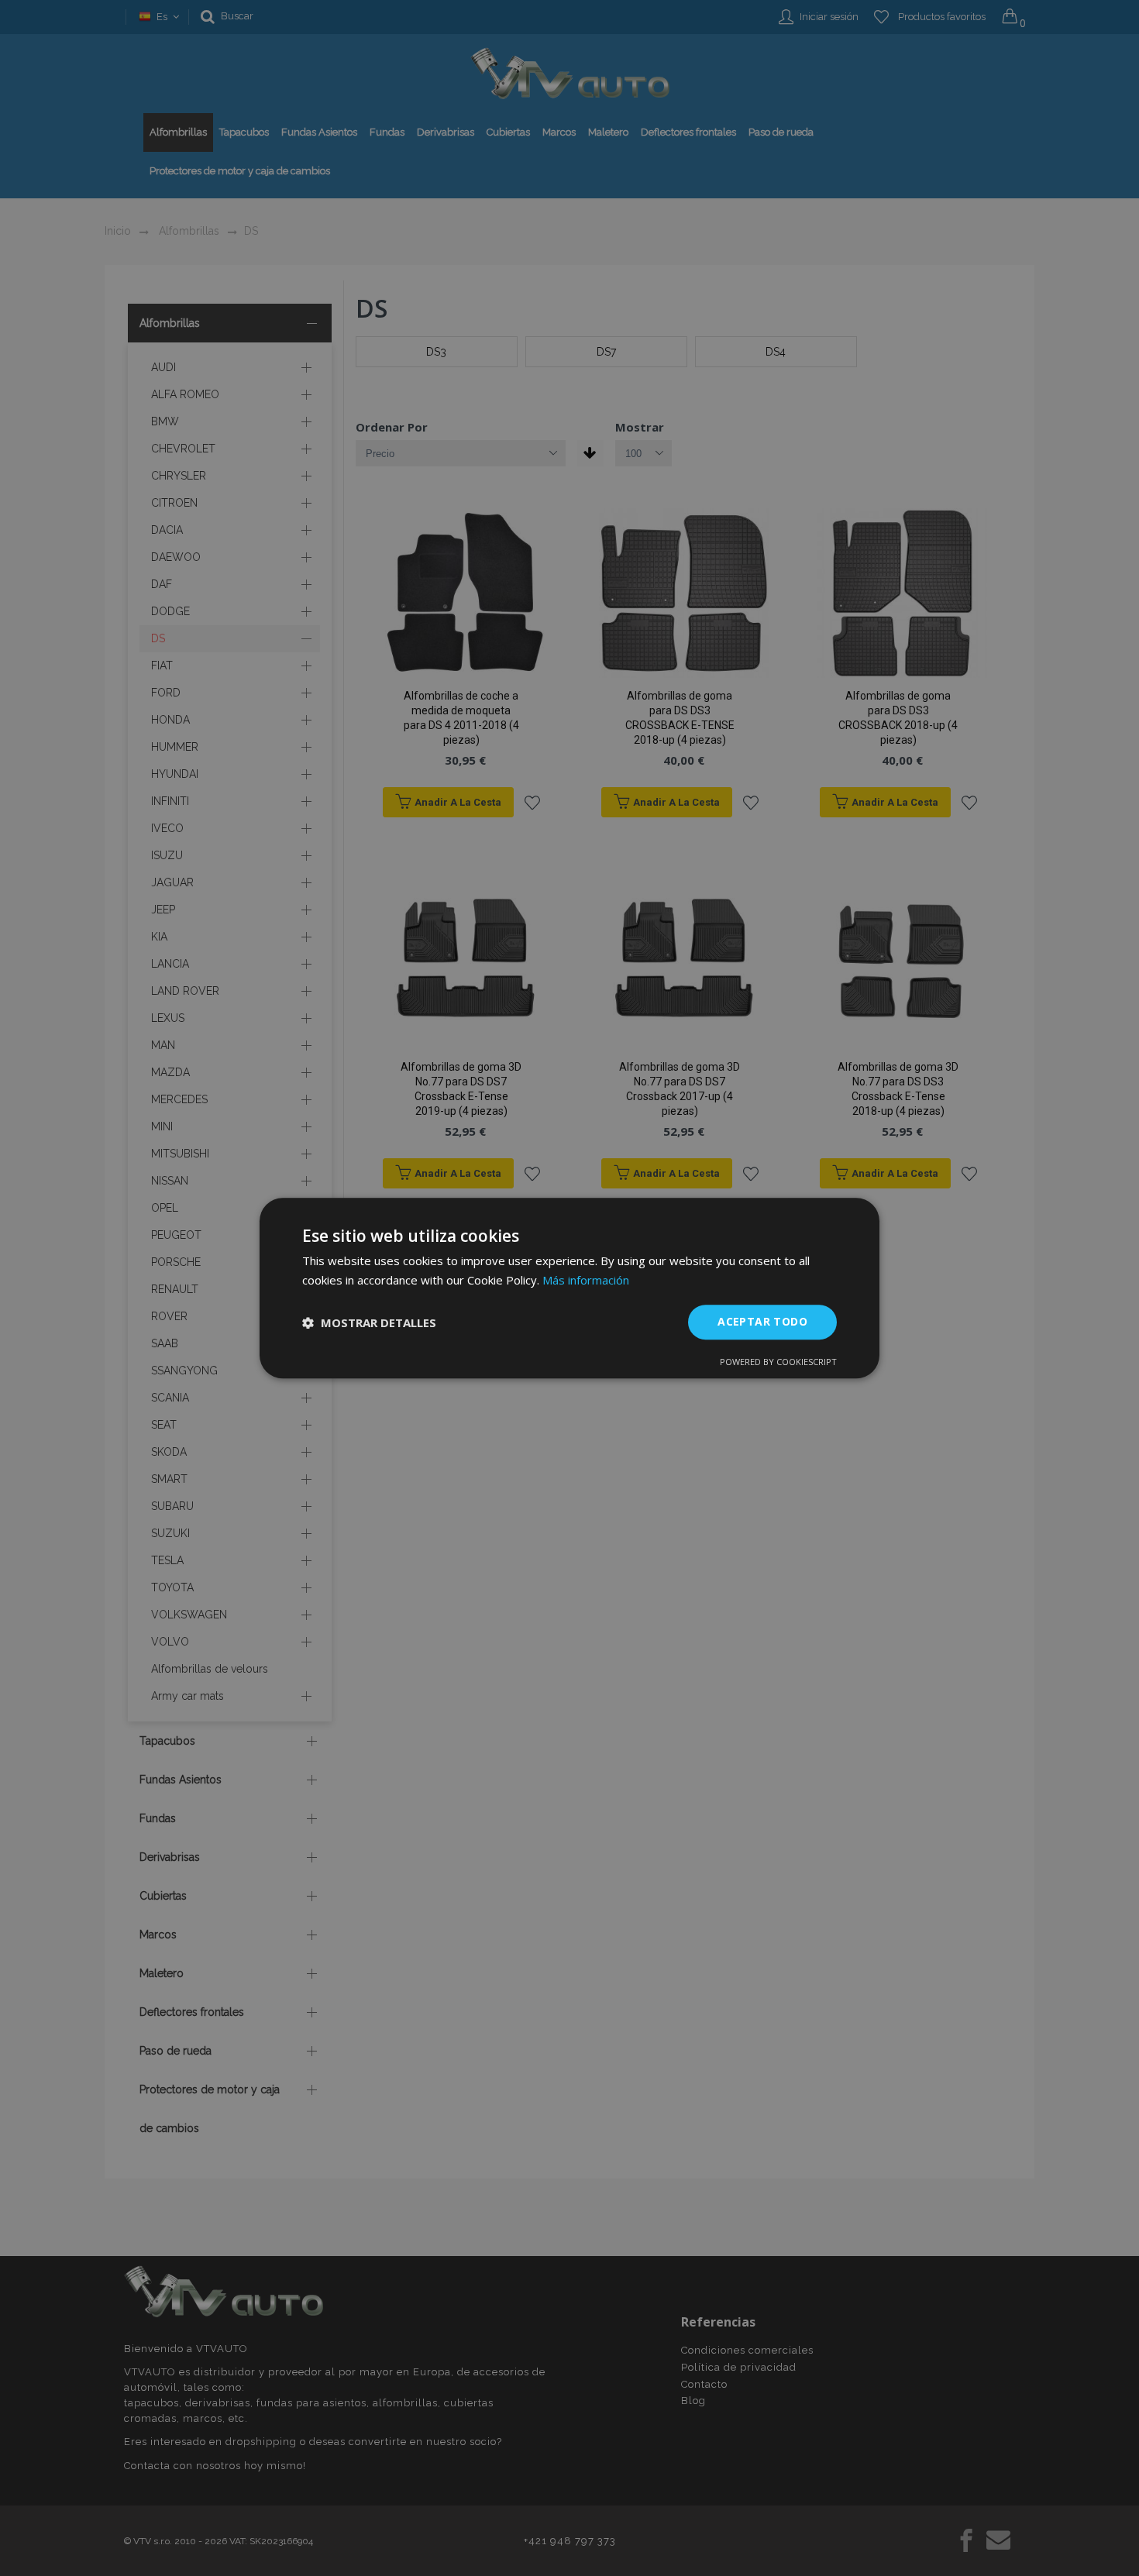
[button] (369, 1322)
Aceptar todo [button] (762, 1322)
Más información (586, 1280)
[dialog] (569, 1288)
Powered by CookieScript (778, 1362)
